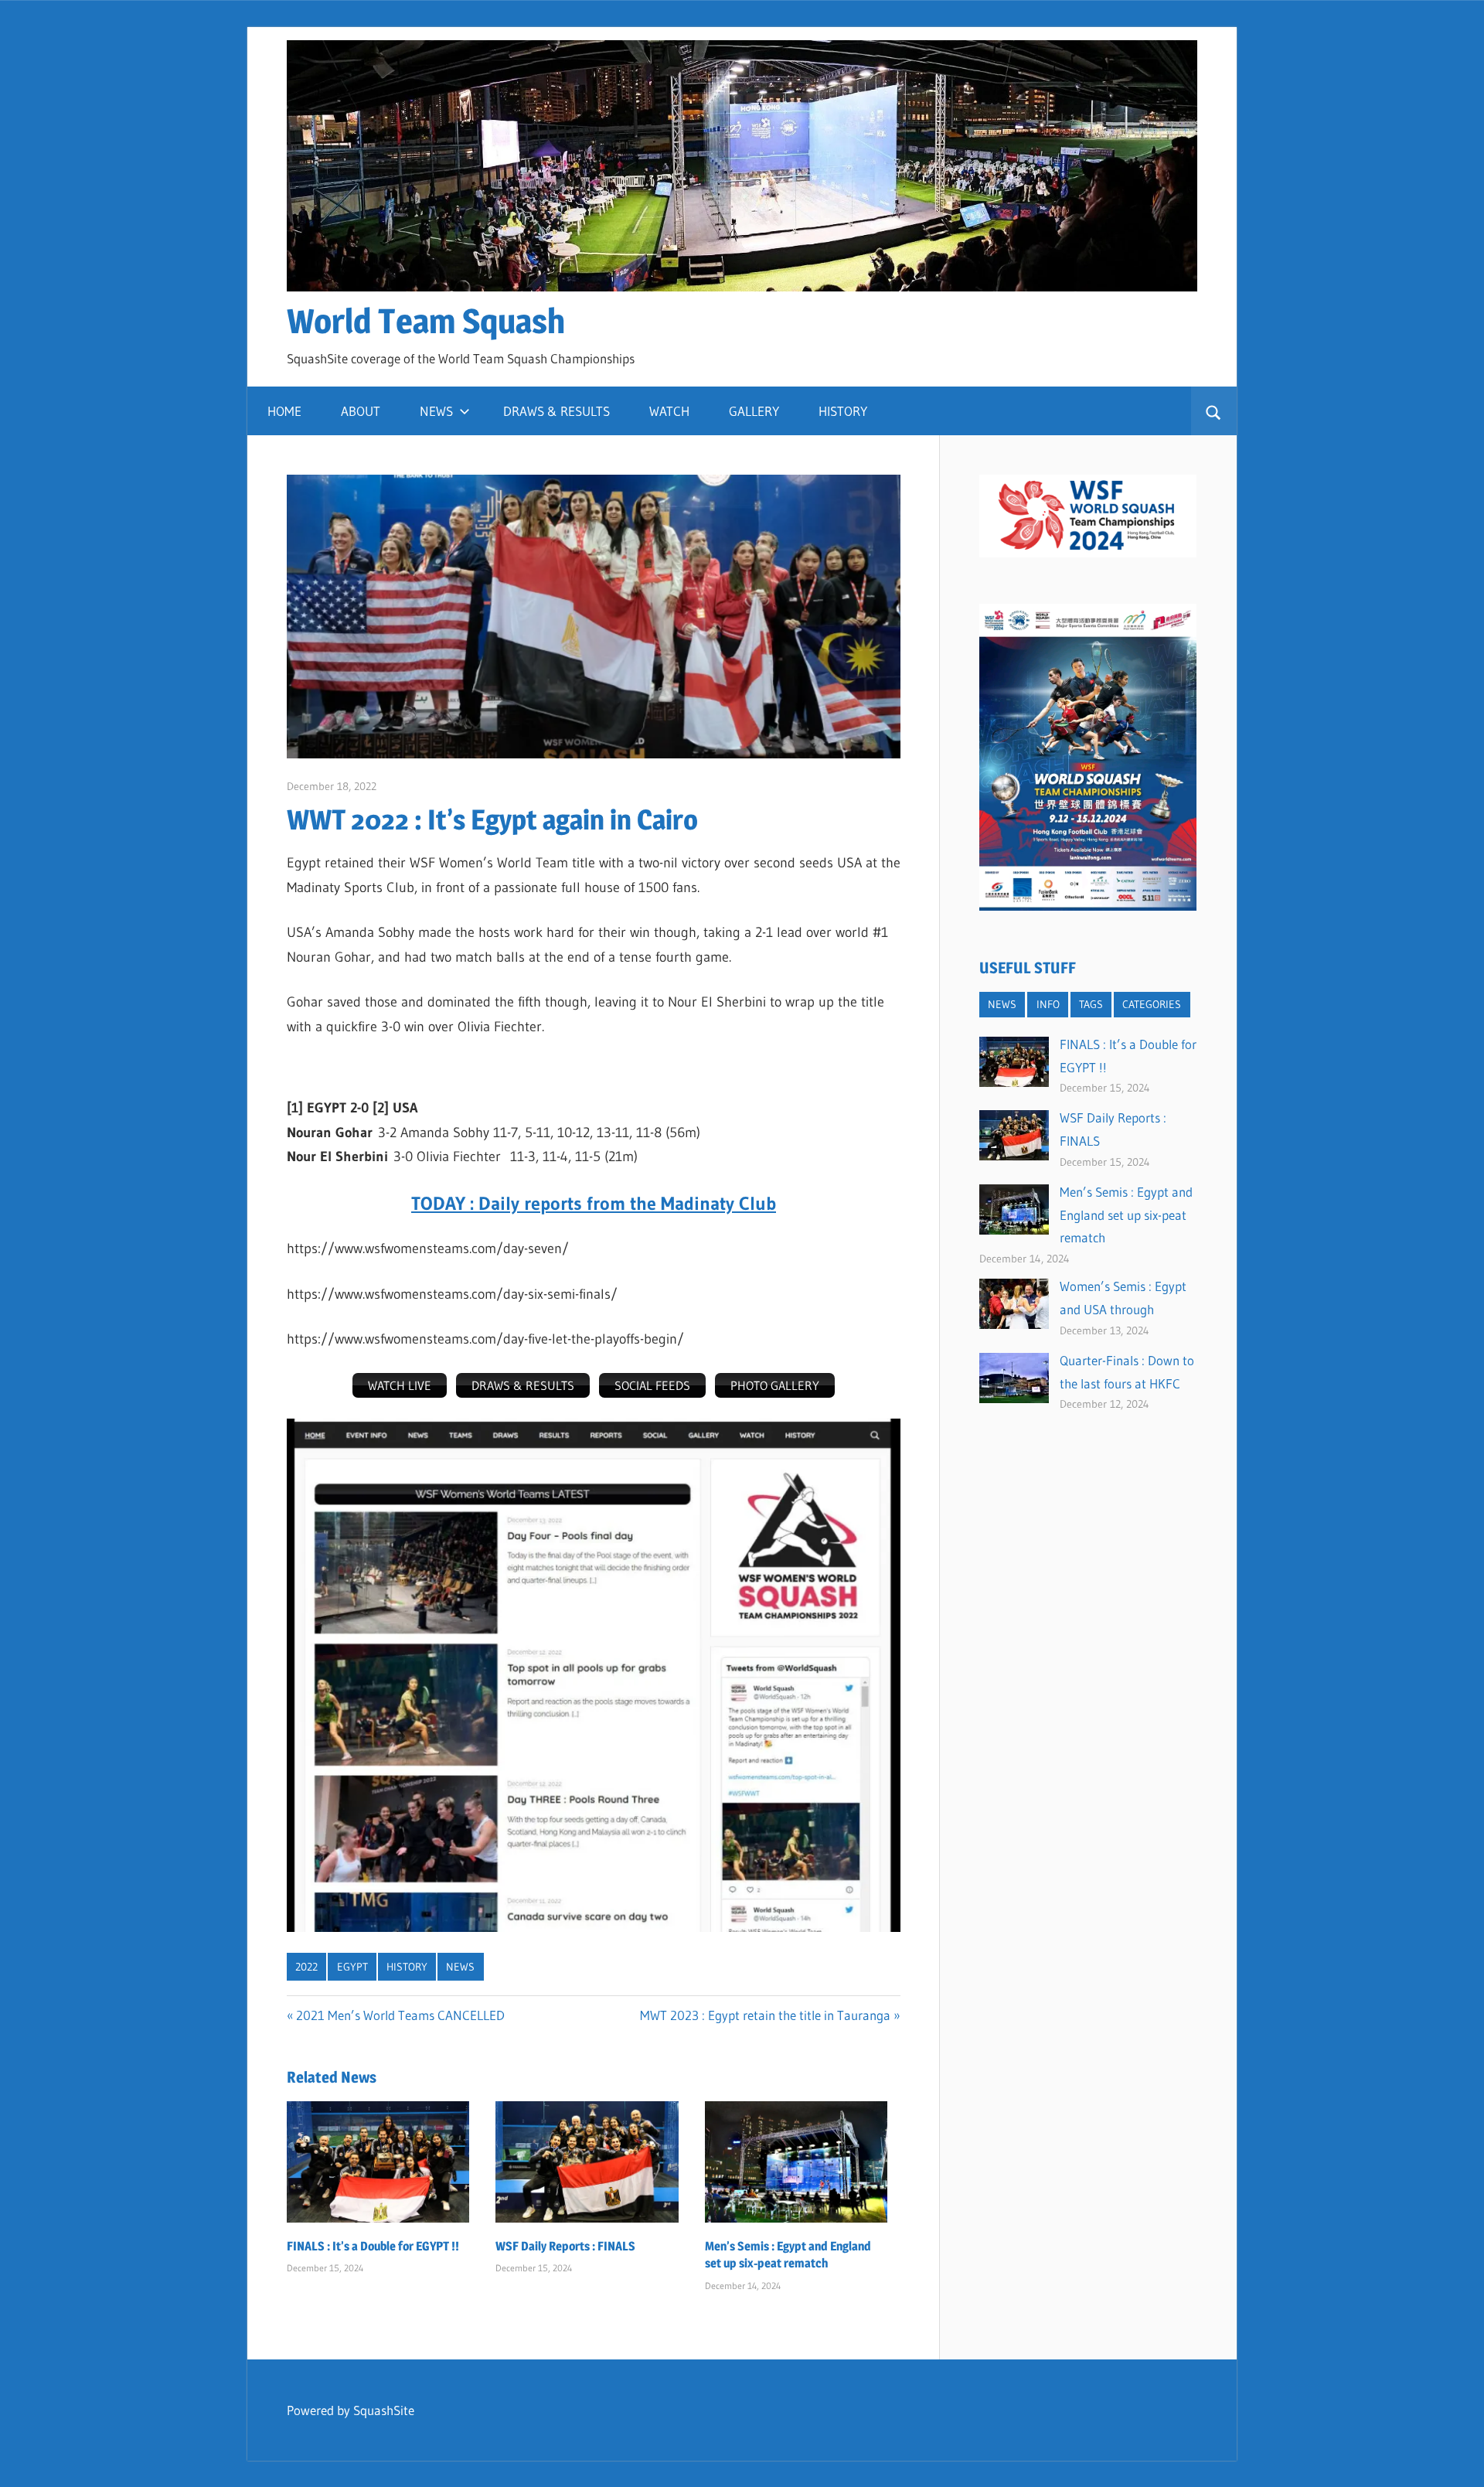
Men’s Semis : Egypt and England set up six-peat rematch (1126, 1215)
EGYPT (352, 1967)
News (460, 1967)
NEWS (436, 411)
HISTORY (843, 411)
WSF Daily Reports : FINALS (565, 2246)
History (407, 1967)
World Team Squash (426, 321)
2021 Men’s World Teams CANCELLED (400, 2015)
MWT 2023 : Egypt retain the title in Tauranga (765, 2015)
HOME (284, 411)
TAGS (1091, 1004)
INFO (1048, 1004)
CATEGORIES (1152, 1004)
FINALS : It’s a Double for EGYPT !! (373, 2246)
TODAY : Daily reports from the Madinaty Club (594, 1203)
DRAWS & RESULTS (556, 411)
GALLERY (754, 411)
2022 (306, 1967)
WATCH (669, 411)
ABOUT (361, 411)
